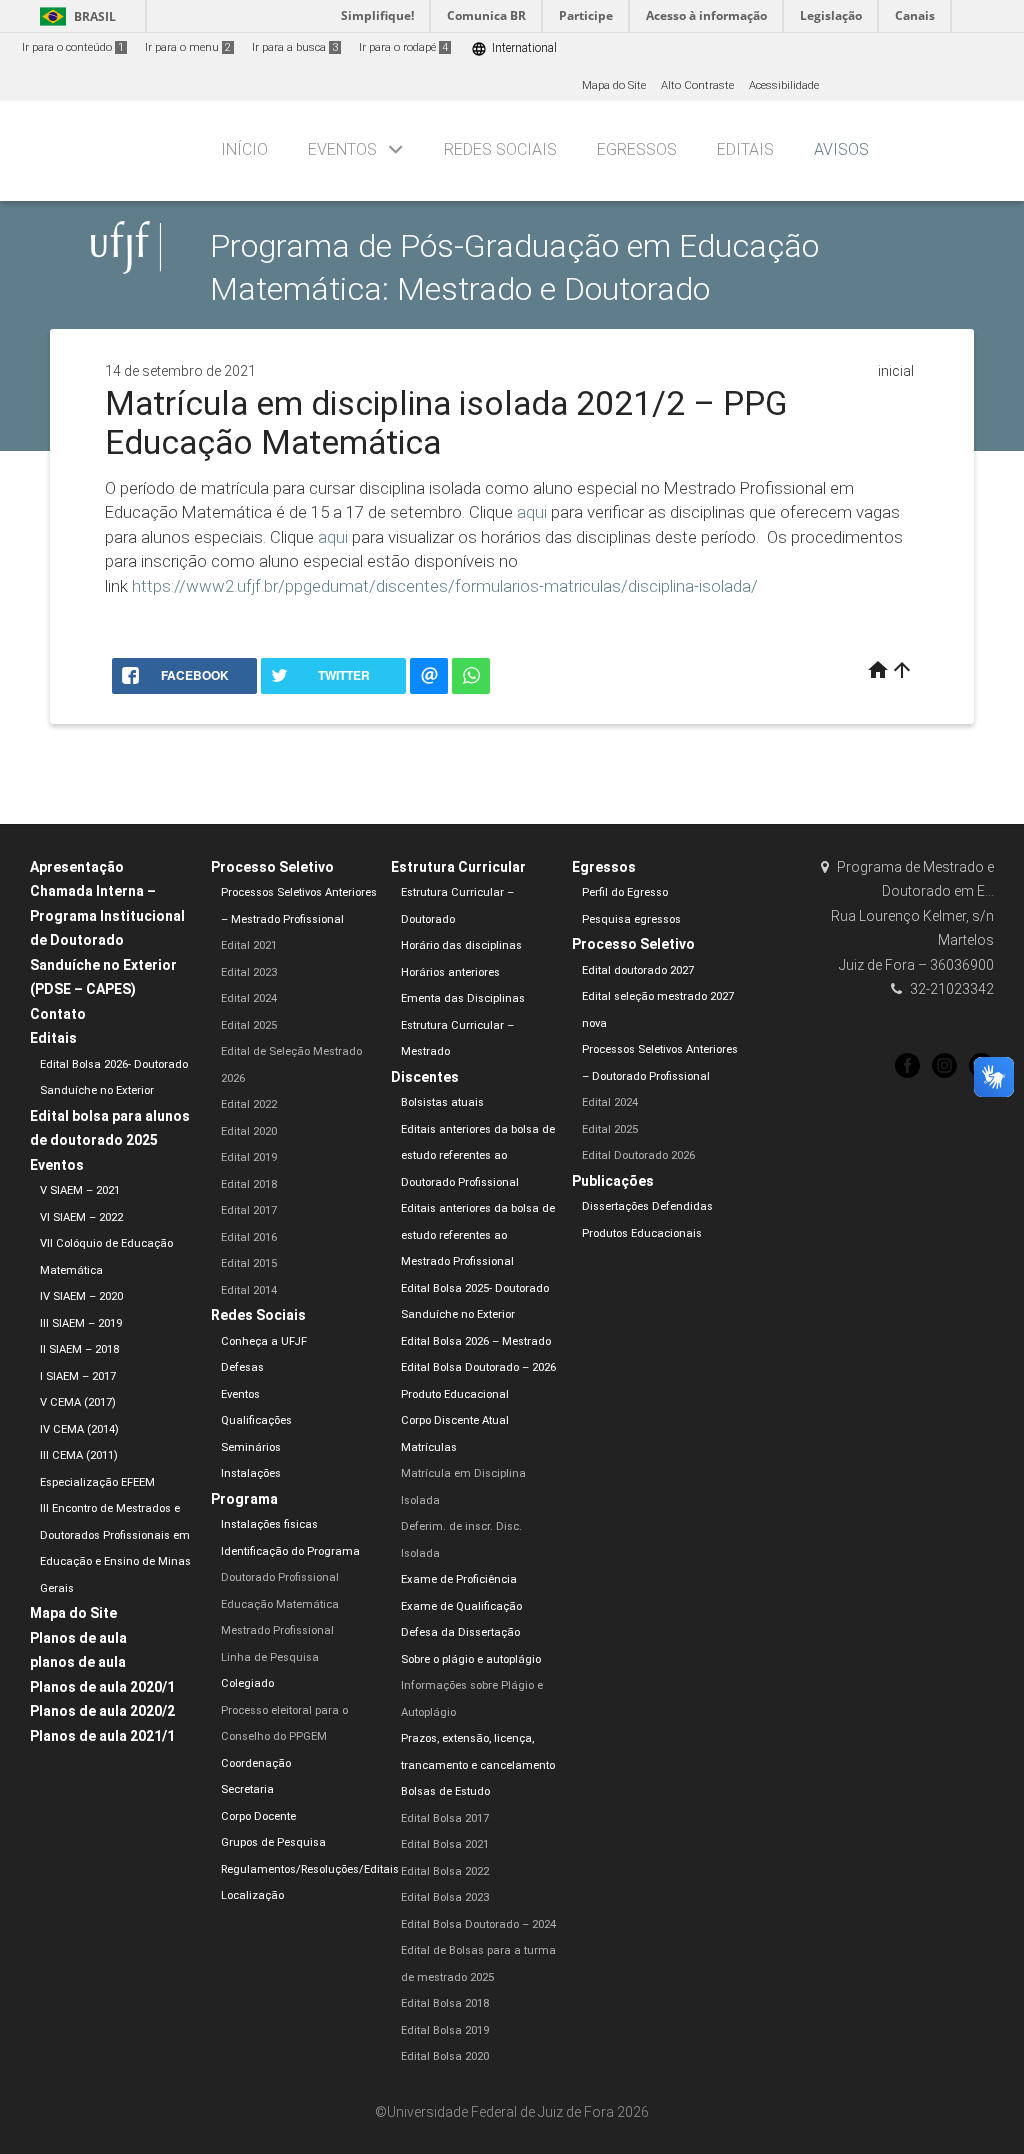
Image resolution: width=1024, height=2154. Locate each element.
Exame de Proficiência (459, 1579)
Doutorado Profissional (280, 1577)
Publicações (613, 1181)
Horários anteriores (450, 972)
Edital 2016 (249, 1237)
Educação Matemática (280, 1604)
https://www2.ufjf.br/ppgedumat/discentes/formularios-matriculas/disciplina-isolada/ (445, 586)
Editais (745, 149)
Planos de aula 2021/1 (102, 1736)
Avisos (841, 149)
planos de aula (78, 1662)
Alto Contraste (697, 85)
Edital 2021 (249, 945)
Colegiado (247, 1683)
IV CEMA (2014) (79, 1429)
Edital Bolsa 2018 (445, 2003)
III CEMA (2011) (79, 1455)
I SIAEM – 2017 (78, 1376)
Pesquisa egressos (631, 919)
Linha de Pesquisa (270, 1657)
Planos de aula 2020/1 (102, 1687)
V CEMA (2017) (78, 1402)
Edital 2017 (249, 1210)
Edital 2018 (249, 1184)
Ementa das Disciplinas (463, 998)
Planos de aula (78, 1638)
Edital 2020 (249, 1131)
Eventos (342, 149)
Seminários (251, 1447)
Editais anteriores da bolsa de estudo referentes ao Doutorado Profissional (478, 1156)
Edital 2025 (249, 1025)
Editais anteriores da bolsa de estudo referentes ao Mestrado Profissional (478, 1235)
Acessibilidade (784, 85)
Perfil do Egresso (625, 892)
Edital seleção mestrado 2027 (658, 996)
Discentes (425, 1077)
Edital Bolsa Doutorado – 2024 (478, 1924)
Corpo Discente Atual (455, 1420)
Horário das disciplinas (461, 945)
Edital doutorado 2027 (638, 970)
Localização (252, 1895)
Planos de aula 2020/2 (102, 1711)
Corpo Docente (258, 1816)
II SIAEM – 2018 (79, 1349)
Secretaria (247, 1789)
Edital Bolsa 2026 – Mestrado (476, 1341)
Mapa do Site (614, 85)
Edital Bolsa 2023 (445, 1897)
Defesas (242, 1367)
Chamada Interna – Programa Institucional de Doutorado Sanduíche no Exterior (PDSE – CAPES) (107, 940)
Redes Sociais (500, 149)
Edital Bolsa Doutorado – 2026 (478, 1367)
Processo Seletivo (272, 867)
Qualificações (256, 1420)
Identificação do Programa (290, 1551)
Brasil (74, 16)
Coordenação (256, 1763)
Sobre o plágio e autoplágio (471, 1659)
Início (244, 149)
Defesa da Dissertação (460, 1632)
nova (594, 1023)
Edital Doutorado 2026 (638, 1155)
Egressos (637, 149)
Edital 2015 (249, 1263)
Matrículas (429, 1447)
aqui (532, 512)
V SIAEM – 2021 (80, 1190)
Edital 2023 (249, 972)
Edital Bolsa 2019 (445, 2030)
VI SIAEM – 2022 (81, 1217)
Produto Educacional (455, 1394)
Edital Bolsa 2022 (445, 1871)
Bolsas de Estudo (445, 1791)
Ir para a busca (295, 47)
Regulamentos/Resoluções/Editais (310, 1869)
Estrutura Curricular (458, 867)
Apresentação (77, 867)
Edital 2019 (249, 1157)
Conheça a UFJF (264, 1341)
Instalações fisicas (269, 1524)
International (514, 48)
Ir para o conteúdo (73, 47)
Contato (58, 1014)
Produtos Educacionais (642, 1233)
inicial (896, 371)
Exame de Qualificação (461, 1606)
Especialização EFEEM (97, 1482)
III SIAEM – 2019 (81, 1323)
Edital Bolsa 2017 (445, 1818)
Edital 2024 (249, 998)
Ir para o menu (188, 47)
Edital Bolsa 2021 (445, 1844)
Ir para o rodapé (403, 47)
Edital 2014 (249, 1290)
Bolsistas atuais (442, 1102)
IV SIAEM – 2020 (81, 1296)
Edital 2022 (249, 1104)
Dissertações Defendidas (647, 1206)
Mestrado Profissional (277, 1630)
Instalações (251, 1473)
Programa (244, 1499)
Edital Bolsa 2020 (445, 2056)
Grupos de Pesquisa (273, 1842)
